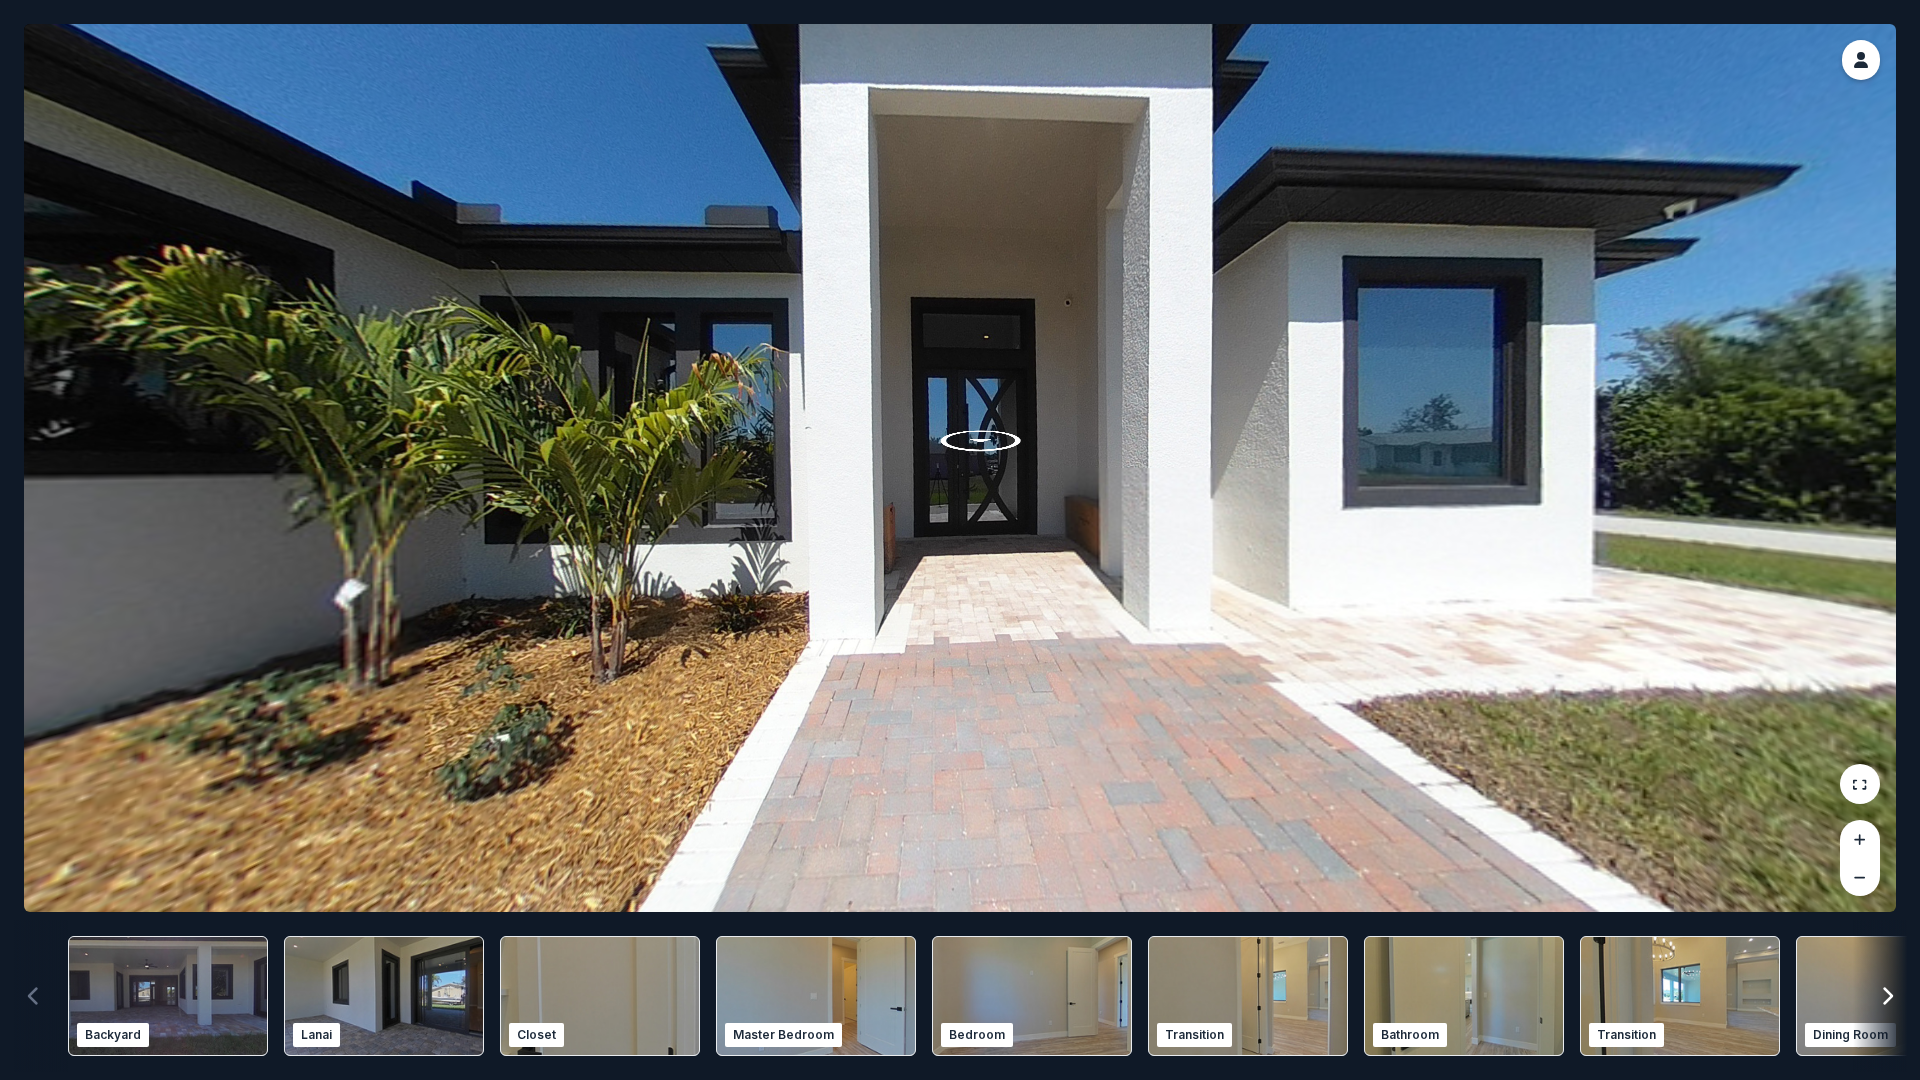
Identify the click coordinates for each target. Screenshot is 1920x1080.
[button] (1861, 60)
